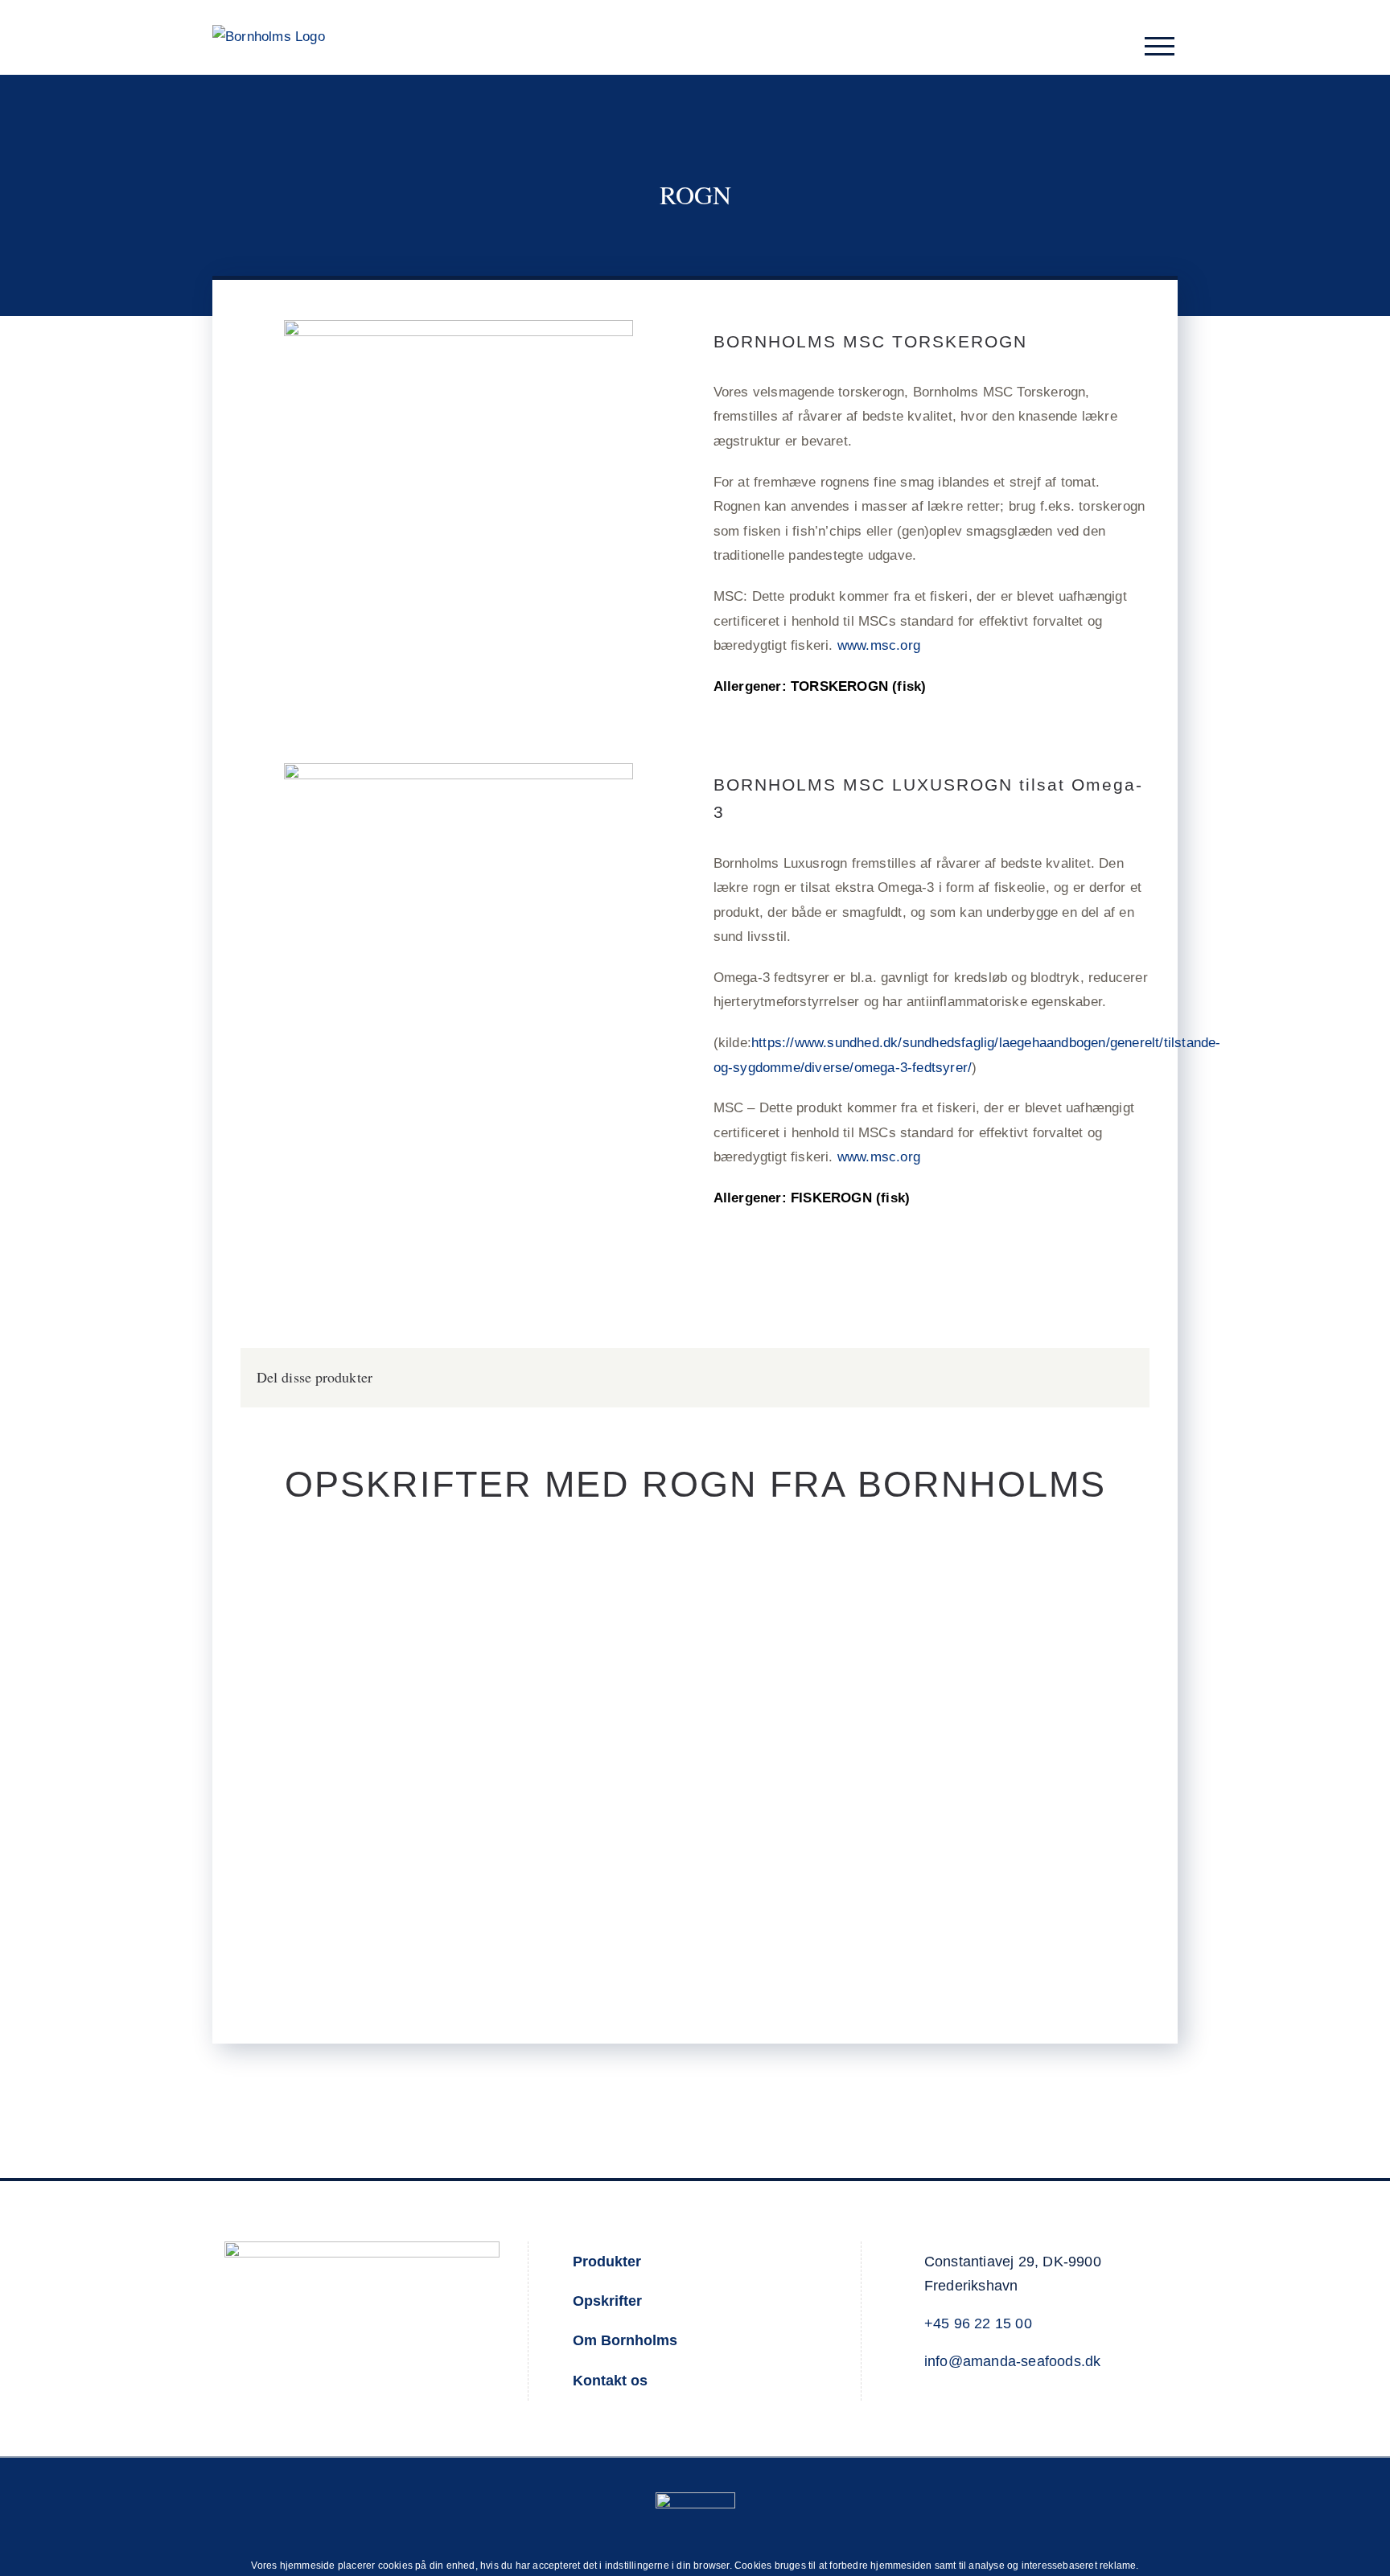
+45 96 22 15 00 (978, 2323)
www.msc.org (879, 645)
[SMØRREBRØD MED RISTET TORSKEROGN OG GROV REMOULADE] (464, 1748)
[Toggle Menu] (1160, 46)
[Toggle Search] (1119, 45)
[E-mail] (1121, 1377)
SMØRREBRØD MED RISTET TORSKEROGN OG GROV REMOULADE (464, 1722)
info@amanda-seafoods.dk (1013, 2361)
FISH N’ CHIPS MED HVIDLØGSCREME (926, 1733)
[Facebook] (1095, 1377)
